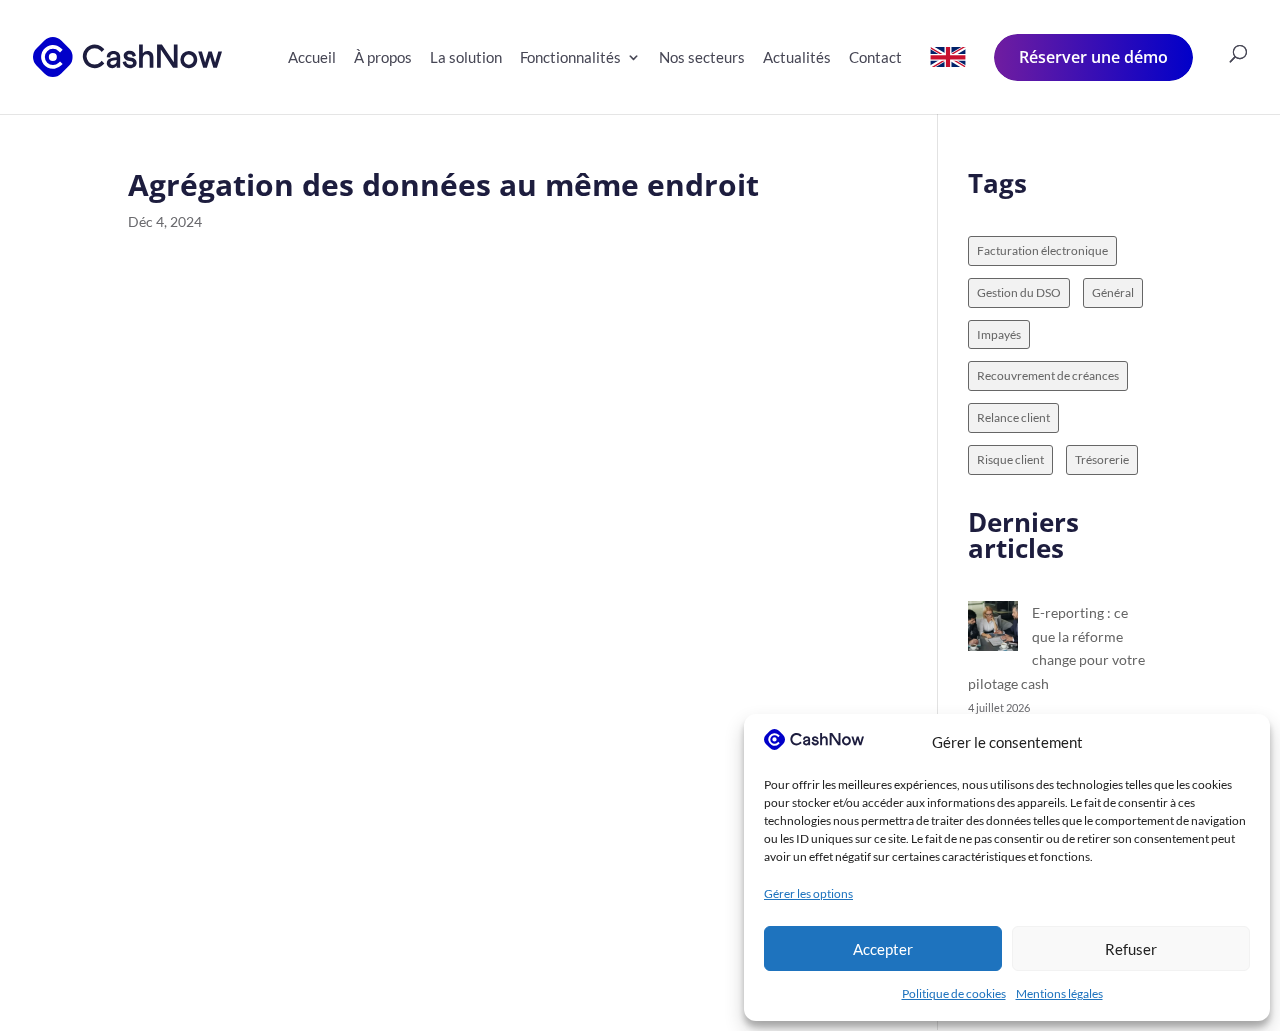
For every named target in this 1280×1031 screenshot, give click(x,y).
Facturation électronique (1042, 250)
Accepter (883, 949)
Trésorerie (1102, 459)
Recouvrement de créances (1048, 375)
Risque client (1010, 459)
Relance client (1013, 417)
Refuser (1131, 949)
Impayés (999, 334)
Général (1113, 292)
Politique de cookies (954, 993)
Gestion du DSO (1019, 292)
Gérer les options (808, 893)
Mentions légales (1059, 993)
